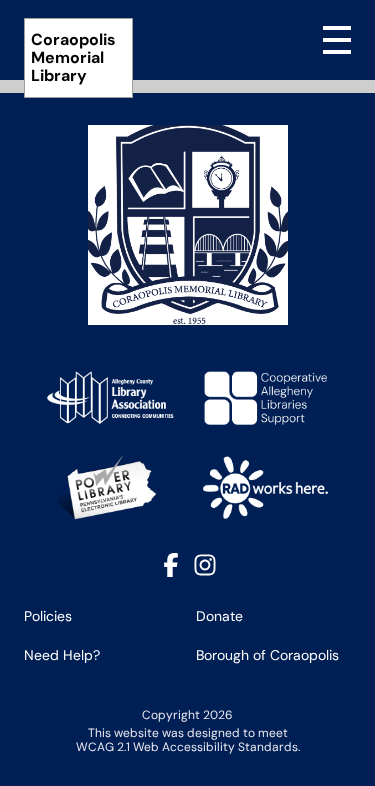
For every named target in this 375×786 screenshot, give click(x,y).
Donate (219, 616)
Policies (48, 616)
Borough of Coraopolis (267, 655)
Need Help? (62, 655)
